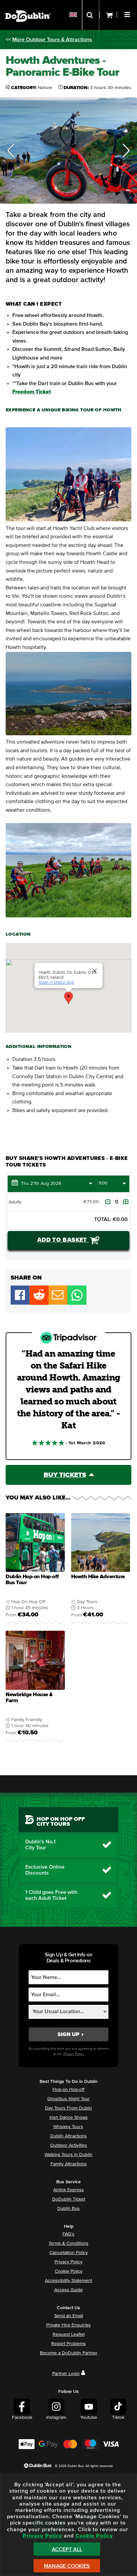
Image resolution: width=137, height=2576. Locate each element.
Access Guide (68, 2290)
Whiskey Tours (68, 2127)
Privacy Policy (68, 2262)
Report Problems (68, 2344)
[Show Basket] (108, 15)
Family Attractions (69, 2164)
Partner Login (66, 2374)
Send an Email (69, 2316)
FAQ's (68, 2234)
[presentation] (35, 1569)
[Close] (95, 971)
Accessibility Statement (68, 2281)
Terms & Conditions (68, 2243)
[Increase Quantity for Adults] (126, 1202)
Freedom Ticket (32, 392)
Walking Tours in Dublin (68, 2155)
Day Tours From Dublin (68, 2108)
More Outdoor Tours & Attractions (52, 40)
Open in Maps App (56, 982)
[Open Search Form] (91, 15)
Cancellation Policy (69, 2253)
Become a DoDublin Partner (69, 2353)
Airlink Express (68, 2190)
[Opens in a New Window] (39, 1303)
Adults (15, 1202)
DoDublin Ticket (69, 2199)
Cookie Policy (69, 2271)
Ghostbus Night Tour (68, 2099)
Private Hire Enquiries (68, 2325)
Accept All (67, 2549)
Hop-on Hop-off (68, 2090)
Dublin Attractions (68, 2136)
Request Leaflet (69, 2334)
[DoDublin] (28, 6)
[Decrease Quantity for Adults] (108, 1202)
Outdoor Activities (69, 2145)
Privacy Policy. (74, 2054)
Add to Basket (63, 1240)
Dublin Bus (68, 2209)
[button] (128, 14)
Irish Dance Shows (69, 2117)
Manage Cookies (67, 2566)
